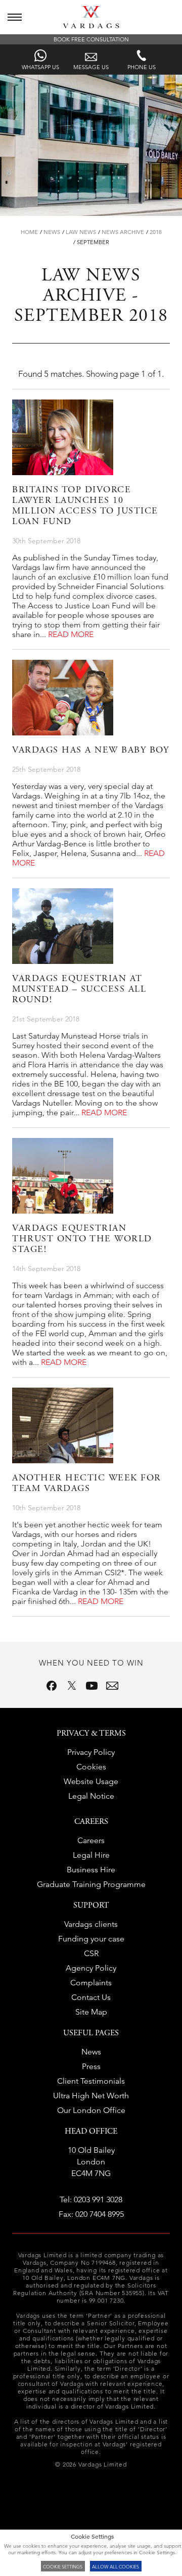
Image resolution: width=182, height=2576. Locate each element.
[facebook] (52, 1686)
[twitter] (72, 1686)
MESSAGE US (91, 67)
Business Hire (91, 1870)
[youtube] (92, 1686)
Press (91, 2066)
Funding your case (91, 1939)
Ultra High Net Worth (91, 2096)
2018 (156, 232)
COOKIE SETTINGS (63, 2566)
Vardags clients (91, 1924)
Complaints (91, 1983)
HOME (29, 232)
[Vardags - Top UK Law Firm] (91, 25)
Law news (81, 232)
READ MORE (71, 634)
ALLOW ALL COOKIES (116, 2566)
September (93, 242)
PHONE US (142, 67)
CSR (91, 1953)
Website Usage (91, 1781)
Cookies (91, 1767)
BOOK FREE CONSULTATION (91, 39)
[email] (112, 1686)
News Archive (123, 232)
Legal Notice (91, 1796)
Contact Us (91, 1997)
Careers (91, 1840)
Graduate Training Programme (91, 1884)
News (52, 232)
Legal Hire (91, 1855)
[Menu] (15, 17)
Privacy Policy (91, 1752)
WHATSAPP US (40, 67)
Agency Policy (91, 1968)
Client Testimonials (91, 2081)
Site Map (91, 2012)
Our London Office (91, 2110)
